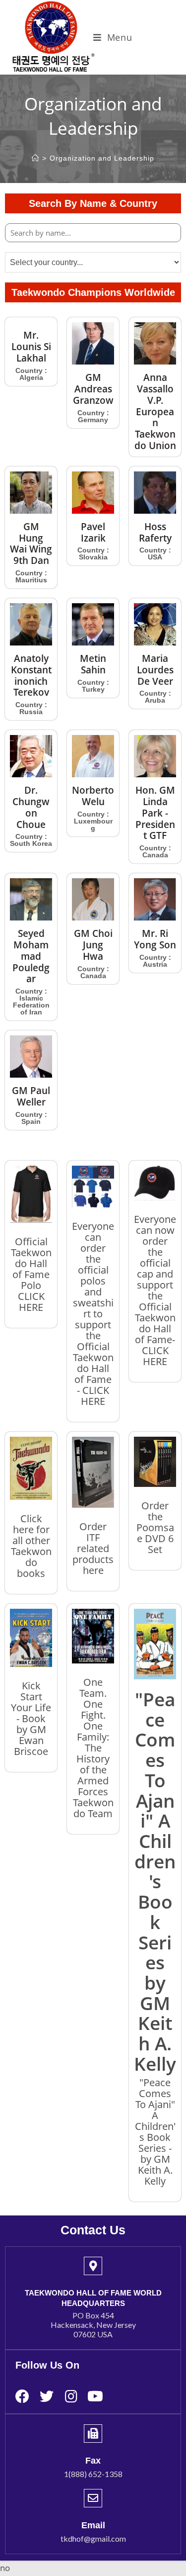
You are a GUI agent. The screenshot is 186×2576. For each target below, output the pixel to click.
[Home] (35, 158)
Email (93, 2525)
